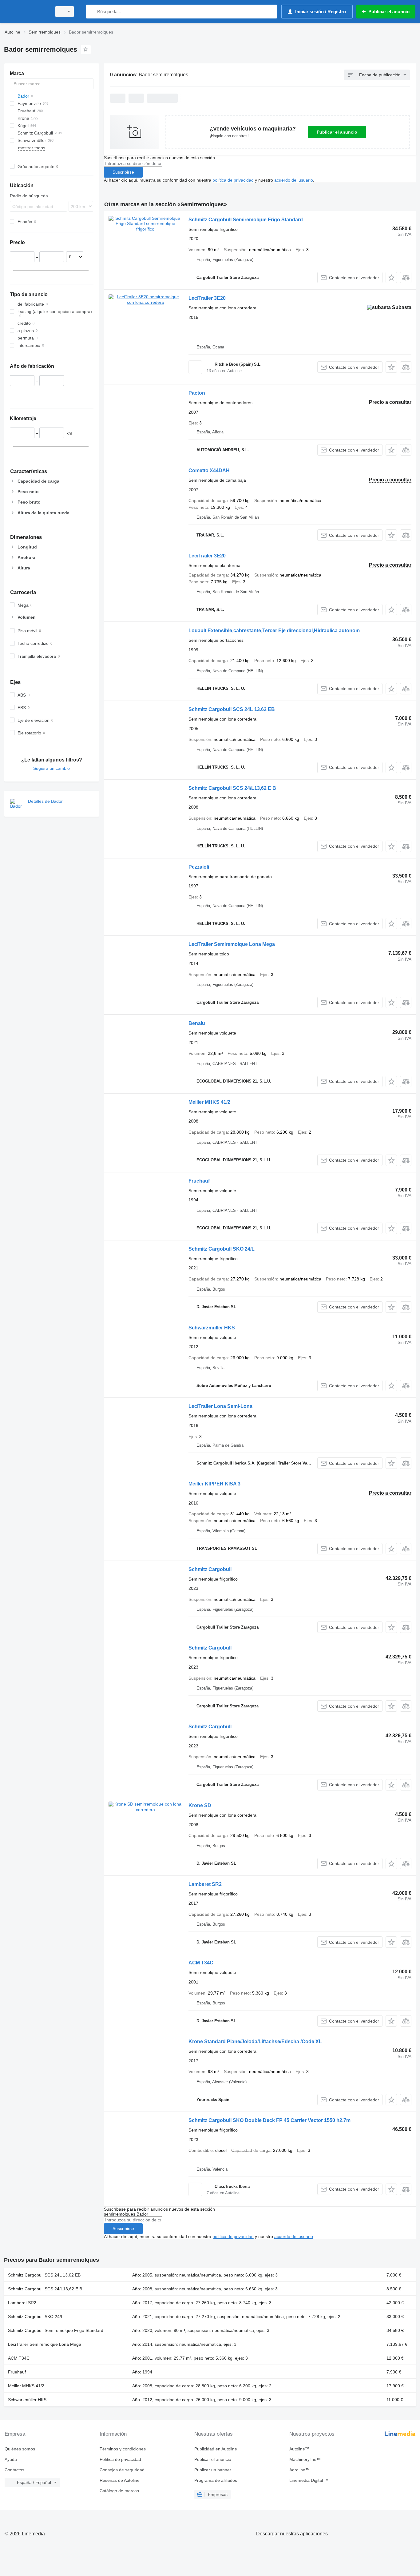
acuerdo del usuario (294, 180)
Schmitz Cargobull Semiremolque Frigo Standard (246, 220)
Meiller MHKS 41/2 (209, 1102)
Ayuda (11, 2459)
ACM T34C (201, 1963)
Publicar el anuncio (337, 132)
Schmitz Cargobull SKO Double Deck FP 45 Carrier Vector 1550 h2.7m (269, 2120)
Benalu (197, 1023)
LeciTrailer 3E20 (207, 298)
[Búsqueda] (92, 12)
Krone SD (200, 1805)
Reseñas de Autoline (120, 2480)
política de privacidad (233, 180)
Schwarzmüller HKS (212, 1328)
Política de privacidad (120, 2459)
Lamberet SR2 (205, 1884)
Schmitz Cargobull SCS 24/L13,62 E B (232, 788)
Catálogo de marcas (119, 2491)
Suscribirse (123, 172)
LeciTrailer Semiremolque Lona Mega (232, 944)
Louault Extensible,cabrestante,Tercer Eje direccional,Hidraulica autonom (274, 631)
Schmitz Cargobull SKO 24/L (222, 1249)
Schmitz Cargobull (210, 1569)
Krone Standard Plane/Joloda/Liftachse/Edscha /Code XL (255, 2042)
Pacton (197, 393)
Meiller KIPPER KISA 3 (214, 1484)
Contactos (14, 2470)
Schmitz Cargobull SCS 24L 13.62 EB (232, 709)
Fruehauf (199, 1181)
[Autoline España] (26, 12)
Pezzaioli (199, 867)
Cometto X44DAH (209, 470)
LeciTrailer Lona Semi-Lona (220, 1406)
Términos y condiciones (123, 2449)
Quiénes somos (20, 2449)
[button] (391, 277)
